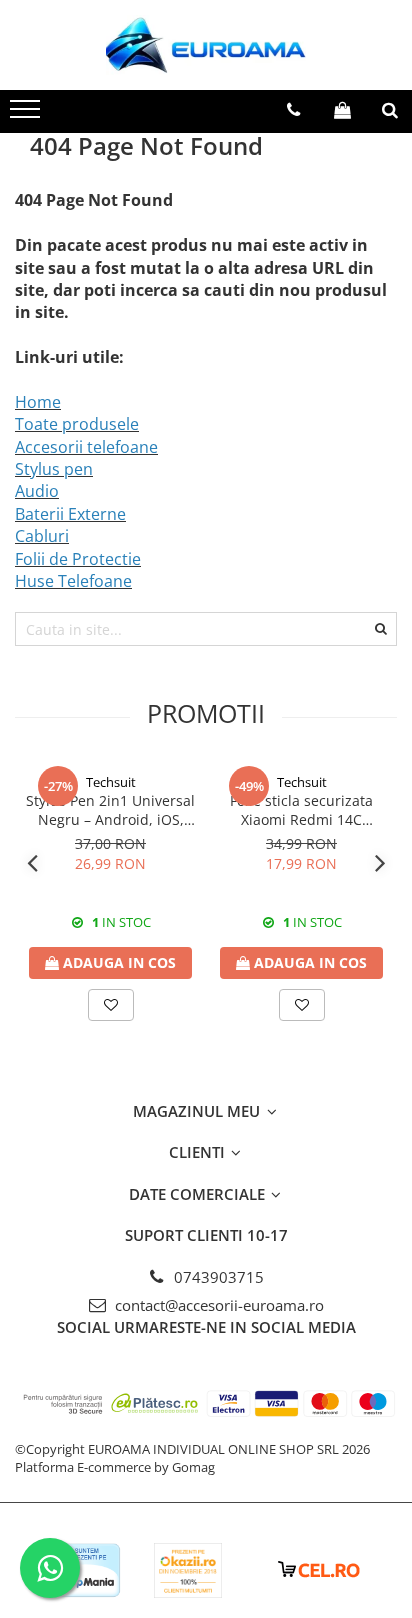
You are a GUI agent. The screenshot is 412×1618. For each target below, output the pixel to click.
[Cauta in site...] (390, 110)
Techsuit (111, 782)
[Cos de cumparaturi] (342, 110)
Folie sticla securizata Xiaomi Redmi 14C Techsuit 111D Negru (301, 810)
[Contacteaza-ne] (293, 110)
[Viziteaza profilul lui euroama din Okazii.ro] (188, 1570)
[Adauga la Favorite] (111, 1005)
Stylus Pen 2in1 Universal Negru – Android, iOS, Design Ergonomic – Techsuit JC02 (110, 810)
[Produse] (27, 115)
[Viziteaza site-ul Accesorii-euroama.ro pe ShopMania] (86, 1570)
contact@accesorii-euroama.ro (217, 1305)
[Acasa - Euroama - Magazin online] (206, 45)
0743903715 (217, 1277)
